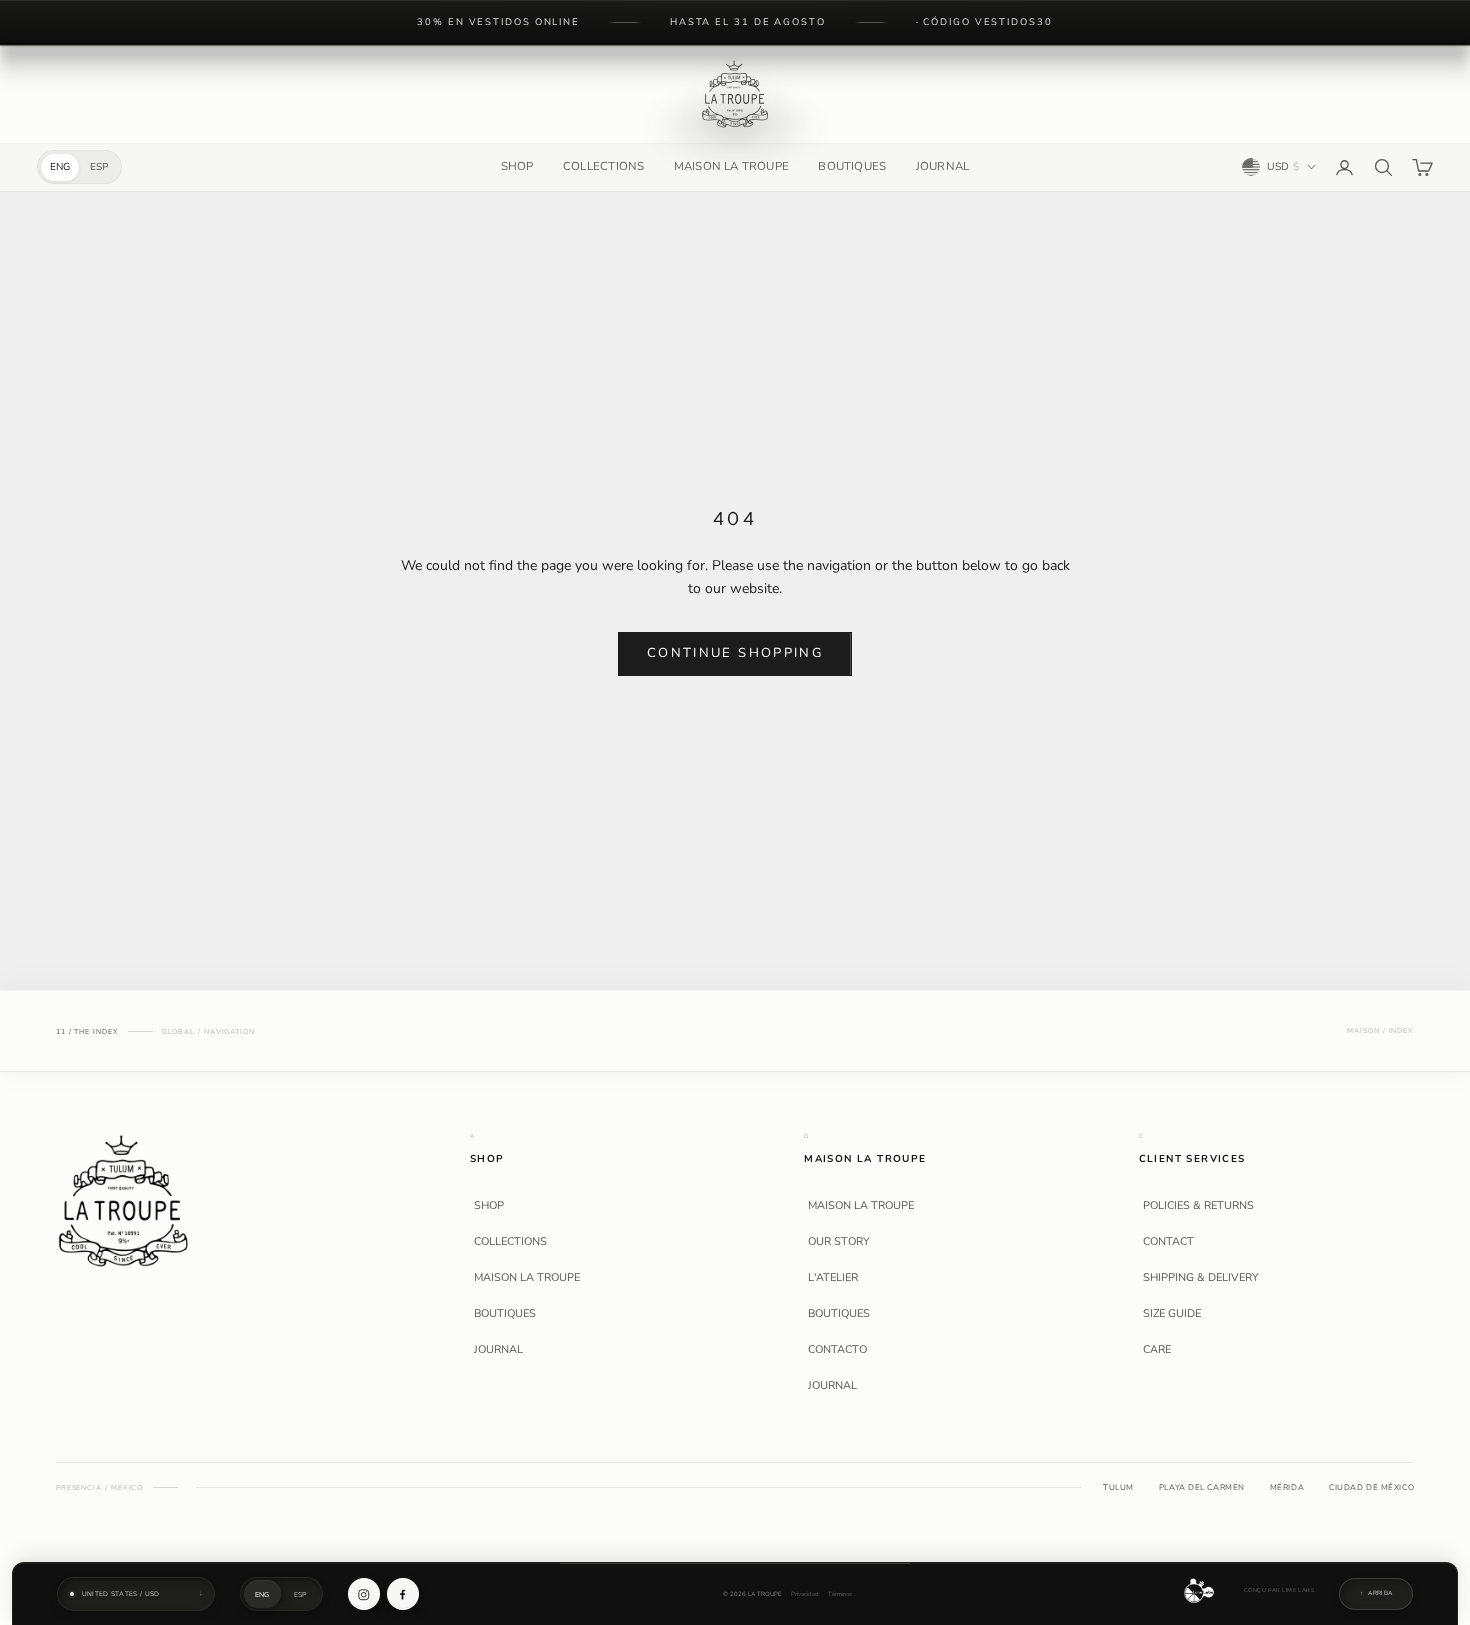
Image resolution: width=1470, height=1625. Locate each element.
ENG (60, 167)
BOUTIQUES (852, 166)
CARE (1157, 1350)
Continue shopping (735, 653)
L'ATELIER (833, 1278)
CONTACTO (837, 1350)
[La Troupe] (123, 1199)
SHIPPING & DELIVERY (1201, 1278)
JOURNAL (942, 166)
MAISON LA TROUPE (731, 166)
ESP (99, 167)
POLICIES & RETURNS (1198, 1206)
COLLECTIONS (603, 166)
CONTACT (1168, 1242)
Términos (840, 1594)
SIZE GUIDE (1172, 1314)
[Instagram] (364, 1594)
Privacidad (805, 1594)
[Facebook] (403, 1594)
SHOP (517, 166)
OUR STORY (839, 1242)
